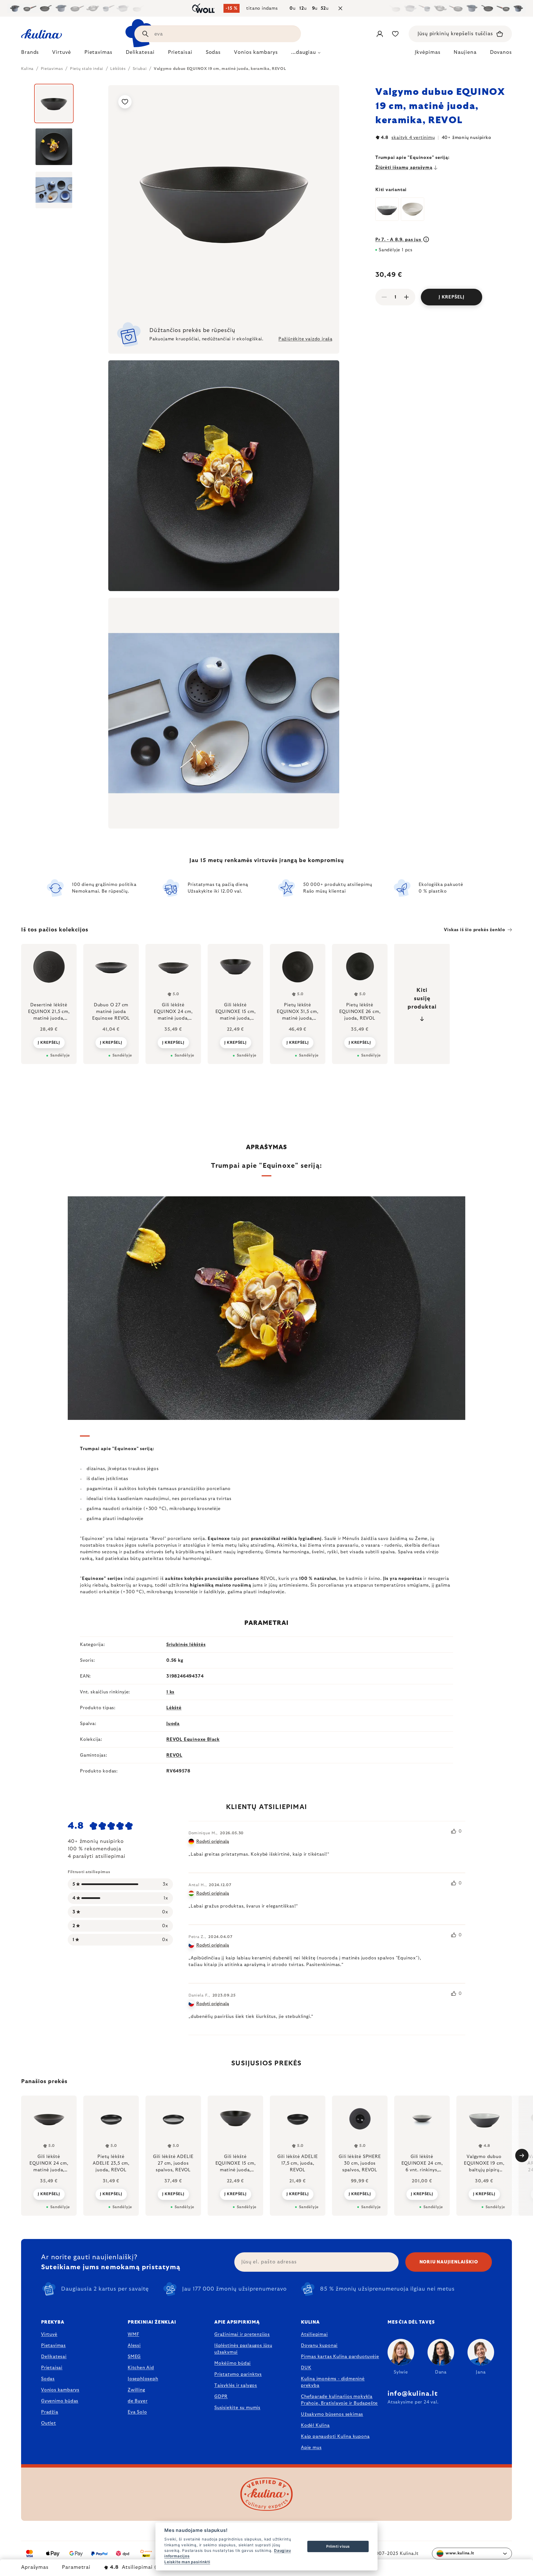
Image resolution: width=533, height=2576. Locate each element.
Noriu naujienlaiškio (449, 2262)
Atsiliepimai (314, 2334)
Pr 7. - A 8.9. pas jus (399, 240)
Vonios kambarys (60, 2390)
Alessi (134, 2345)
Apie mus (311, 2448)
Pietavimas (53, 2345)
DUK (306, 2368)
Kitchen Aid (141, 2368)
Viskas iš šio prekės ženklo (475, 930)
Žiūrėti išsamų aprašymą (404, 168)
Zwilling (136, 2390)
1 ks (170, 1692)
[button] (49, 2194)
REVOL (174, 1755)
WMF (133, 2334)
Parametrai (76, 2567)
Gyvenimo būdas (60, 2401)
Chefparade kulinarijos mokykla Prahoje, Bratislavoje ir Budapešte (339, 2400)
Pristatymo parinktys (238, 2374)
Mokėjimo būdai (232, 2363)
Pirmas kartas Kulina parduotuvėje (340, 2357)
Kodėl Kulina (315, 2425)
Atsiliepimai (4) (136, 2567)
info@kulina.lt (413, 2394)
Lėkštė (174, 1708)
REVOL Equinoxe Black (193, 1739)
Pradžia (50, 2412)
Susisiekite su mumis (237, 2408)
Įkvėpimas (428, 52)
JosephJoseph (143, 2379)
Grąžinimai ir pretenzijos (242, 2334)
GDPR (221, 2397)
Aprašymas (35, 2567)
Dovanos (501, 52)
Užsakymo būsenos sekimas (332, 2414)
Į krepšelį (452, 297)
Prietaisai (52, 2368)
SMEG (134, 2357)
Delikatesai (54, 2357)
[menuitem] (30, 54)
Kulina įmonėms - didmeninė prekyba (333, 2382)
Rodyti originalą (213, 1842)
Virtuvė (49, 2334)
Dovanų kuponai (319, 2345)
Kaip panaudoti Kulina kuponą (335, 2436)
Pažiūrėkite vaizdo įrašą (306, 339)
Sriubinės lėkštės (186, 1645)
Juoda (173, 1724)
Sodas (48, 2379)
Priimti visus (338, 2546)
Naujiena (465, 52)
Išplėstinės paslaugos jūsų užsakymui (243, 2349)
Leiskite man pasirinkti (187, 2562)
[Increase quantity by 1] (406, 297)
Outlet (49, 2423)
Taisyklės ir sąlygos (236, 2385)
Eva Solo (137, 2412)
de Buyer (138, 2401)
